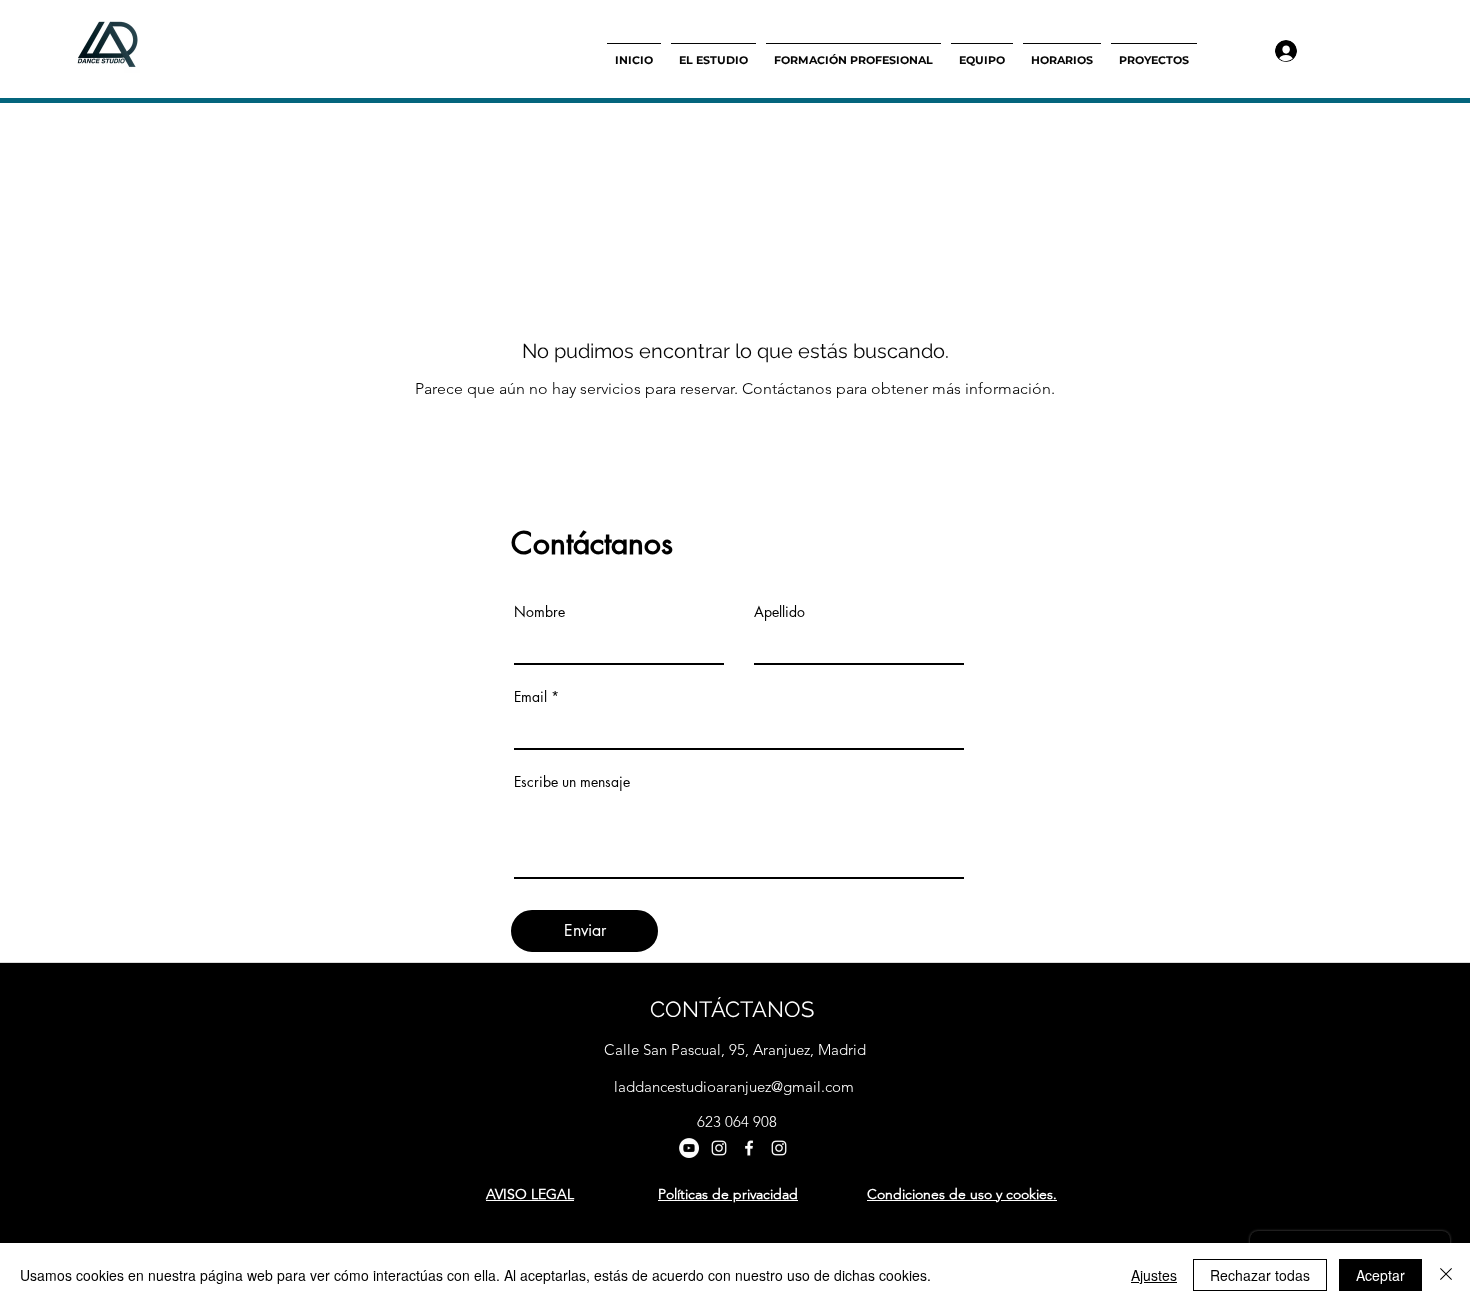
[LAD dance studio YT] (689, 1148)
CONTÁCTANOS (732, 1009)
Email (530, 697)
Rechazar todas (1260, 1275)
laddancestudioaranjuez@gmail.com (734, 1086)
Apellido (779, 612)
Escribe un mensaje (572, 782)
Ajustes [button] (1154, 1275)
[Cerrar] (1446, 1275)
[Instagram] (719, 1148)
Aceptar (1380, 1275)
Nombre (539, 612)
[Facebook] (749, 1148)
